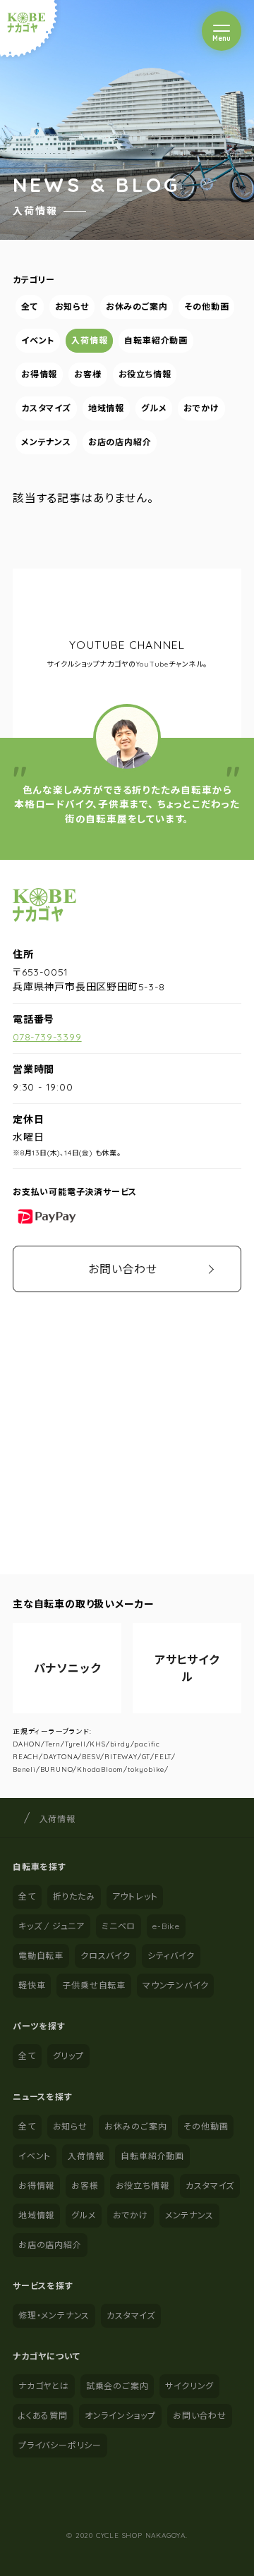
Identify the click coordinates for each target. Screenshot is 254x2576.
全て (30, 306)
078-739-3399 (47, 1037)
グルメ (154, 408)
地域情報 (106, 408)
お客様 (87, 374)
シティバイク (171, 1956)
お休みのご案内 (137, 306)
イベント (38, 340)
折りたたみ (74, 1896)
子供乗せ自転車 (94, 1985)
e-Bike (166, 1926)
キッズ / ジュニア (52, 1926)
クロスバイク (105, 1956)
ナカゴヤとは (44, 2386)
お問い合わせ (123, 1269)
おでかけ (201, 408)
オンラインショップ (120, 2416)
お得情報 (39, 374)
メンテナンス (46, 442)
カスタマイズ (46, 408)
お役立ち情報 (145, 374)
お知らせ (72, 306)
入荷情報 (89, 340)
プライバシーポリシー (60, 2445)
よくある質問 (43, 2416)
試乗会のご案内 (117, 2386)
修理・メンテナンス (54, 2315)
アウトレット (135, 1896)
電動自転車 (41, 1956)
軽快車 (32, 1985)
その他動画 (206, 306)
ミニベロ (119, 1926)
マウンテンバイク (175, 1985)
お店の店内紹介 (120, 442)
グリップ (68, 2056)
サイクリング (189, 2386)
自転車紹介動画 (156, 340)
